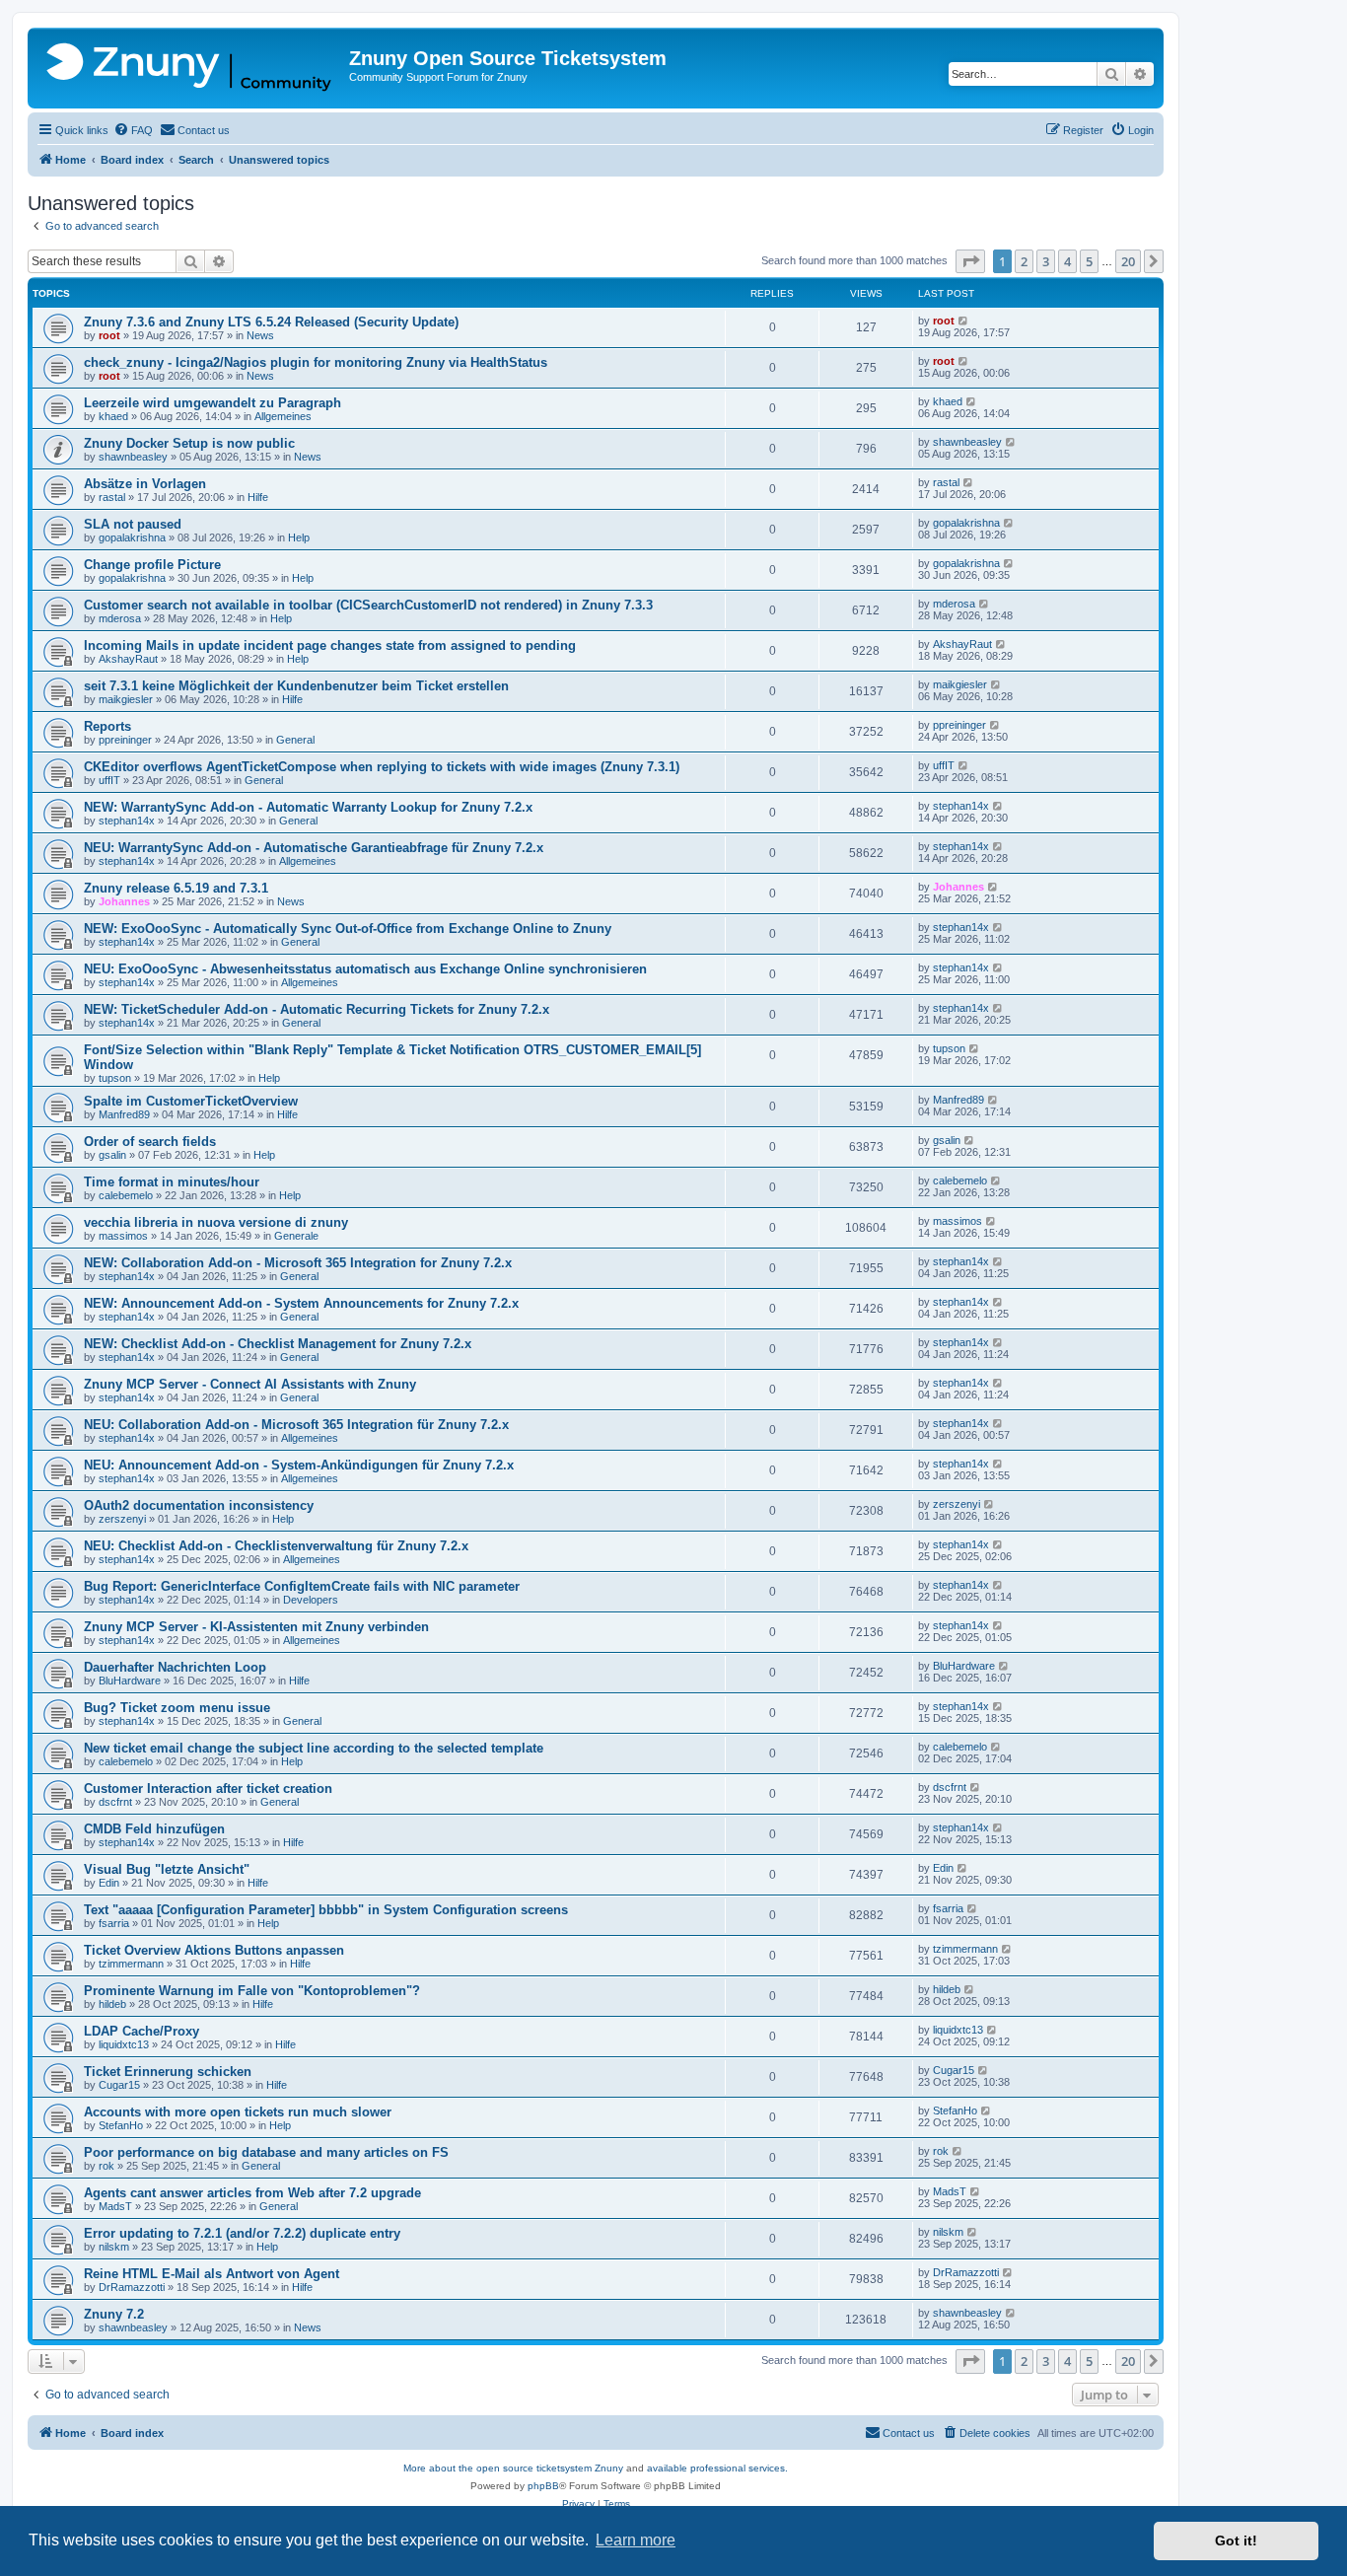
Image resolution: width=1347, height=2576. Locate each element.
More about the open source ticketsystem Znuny (513, 2468)
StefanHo (121, 2125)
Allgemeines (283, 416)
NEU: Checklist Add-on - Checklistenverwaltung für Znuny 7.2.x (276, 1546)
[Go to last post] (964, 321)
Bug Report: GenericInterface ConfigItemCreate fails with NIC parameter (302, 1586)
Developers (311, 1600)
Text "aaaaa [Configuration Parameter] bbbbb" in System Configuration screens (326, 1910)
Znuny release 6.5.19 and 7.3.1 (176, 888)
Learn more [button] (636, 2540)
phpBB (543, 2486)
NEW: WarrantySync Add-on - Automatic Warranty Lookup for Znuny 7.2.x (308, 807)
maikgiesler (126, 699)
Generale (296, 1236)
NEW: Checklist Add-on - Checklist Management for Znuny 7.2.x (278, 1344)
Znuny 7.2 (114, 2314)
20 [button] (1128, 261)
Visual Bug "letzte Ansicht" (167, 1869)
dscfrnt (115, 1802)
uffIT (109, 780)
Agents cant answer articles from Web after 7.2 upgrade (252, 2193)
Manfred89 (124, 1114)
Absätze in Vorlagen (145, 484)
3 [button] (1046, 261)
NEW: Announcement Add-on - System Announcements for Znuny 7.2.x (301, 1303)
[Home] (191, 68)
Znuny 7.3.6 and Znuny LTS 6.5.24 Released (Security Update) (271, 322)
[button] (970, 261)
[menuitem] (133, 130)
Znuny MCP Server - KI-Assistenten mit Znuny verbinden (256, 1627)
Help (299, 537)
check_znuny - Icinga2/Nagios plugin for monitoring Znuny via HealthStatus (316, 362)
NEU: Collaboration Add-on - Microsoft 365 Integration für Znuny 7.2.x (296, 1425)
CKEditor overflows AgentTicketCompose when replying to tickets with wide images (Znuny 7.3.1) (382, 767)
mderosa (120, 618)
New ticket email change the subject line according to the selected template (314, 1748)
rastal (112, 497)
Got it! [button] (1236, 2540)
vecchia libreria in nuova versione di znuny (216, 1222)
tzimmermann (131, 1964)
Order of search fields (150, 1142)
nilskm (114, 2247)
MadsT (115, 2206)
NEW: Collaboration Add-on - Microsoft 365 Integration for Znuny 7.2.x (298, 1263)
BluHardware (130, 1681)
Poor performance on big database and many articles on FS (266, 2152)
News (260, 335)
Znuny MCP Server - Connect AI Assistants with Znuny (250, 1384)
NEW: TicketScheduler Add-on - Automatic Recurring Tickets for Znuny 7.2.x (317, 1009)
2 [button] (1024, 261)
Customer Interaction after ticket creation (208, 1789)
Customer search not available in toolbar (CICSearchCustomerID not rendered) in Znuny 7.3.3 (368, 605)
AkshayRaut (128, 659)
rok (106, 2166)
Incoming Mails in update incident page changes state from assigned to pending (330, 645)
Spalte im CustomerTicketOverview (191, 1101)
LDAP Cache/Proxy (142, 2031)
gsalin (112, 1155)
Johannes (124, 901)
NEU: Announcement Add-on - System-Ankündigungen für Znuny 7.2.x (299, 1465)
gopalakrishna (132, 537)
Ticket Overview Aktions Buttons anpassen (214, 1950)
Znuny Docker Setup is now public (189, 443)
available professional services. (717, 2468)
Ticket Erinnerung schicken (168, 2072)
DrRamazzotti (132, 2287)
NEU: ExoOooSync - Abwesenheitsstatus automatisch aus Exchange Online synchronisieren (365, 969)
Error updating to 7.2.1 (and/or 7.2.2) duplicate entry (242, 2233)
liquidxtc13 (124, 2044)
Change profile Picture (152, 565)
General (295, 740)
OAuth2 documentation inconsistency (199, 1505)
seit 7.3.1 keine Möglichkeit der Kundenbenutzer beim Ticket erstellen (296, 686)
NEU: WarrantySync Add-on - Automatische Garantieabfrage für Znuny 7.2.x (314, 848)
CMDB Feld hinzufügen (154, 1829)
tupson (115, 1078)
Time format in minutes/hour (172, 1182)
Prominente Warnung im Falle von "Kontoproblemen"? (252, 1991)
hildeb (112, 2004)
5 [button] (1089, 261)
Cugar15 (119, 2085)
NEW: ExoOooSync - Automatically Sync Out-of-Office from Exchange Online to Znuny (348, 929)
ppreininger (125, 740)
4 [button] (1067, 261)
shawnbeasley (133, 457)
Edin (109, 1883)
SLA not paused (133, 524)
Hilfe (258, 497)
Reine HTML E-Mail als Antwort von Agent (212, 2274)
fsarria (114, 1923)
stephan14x (127, 821)
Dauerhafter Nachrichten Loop (175, 1667)
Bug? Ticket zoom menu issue (177, 1708)
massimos (123, 1236)
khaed (113, 416)
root (109, 335)
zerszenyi (122, 1519)
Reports (107, 726)
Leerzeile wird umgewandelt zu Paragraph (213, 403)
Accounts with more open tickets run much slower (238, 2112)
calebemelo (126, 1195)
